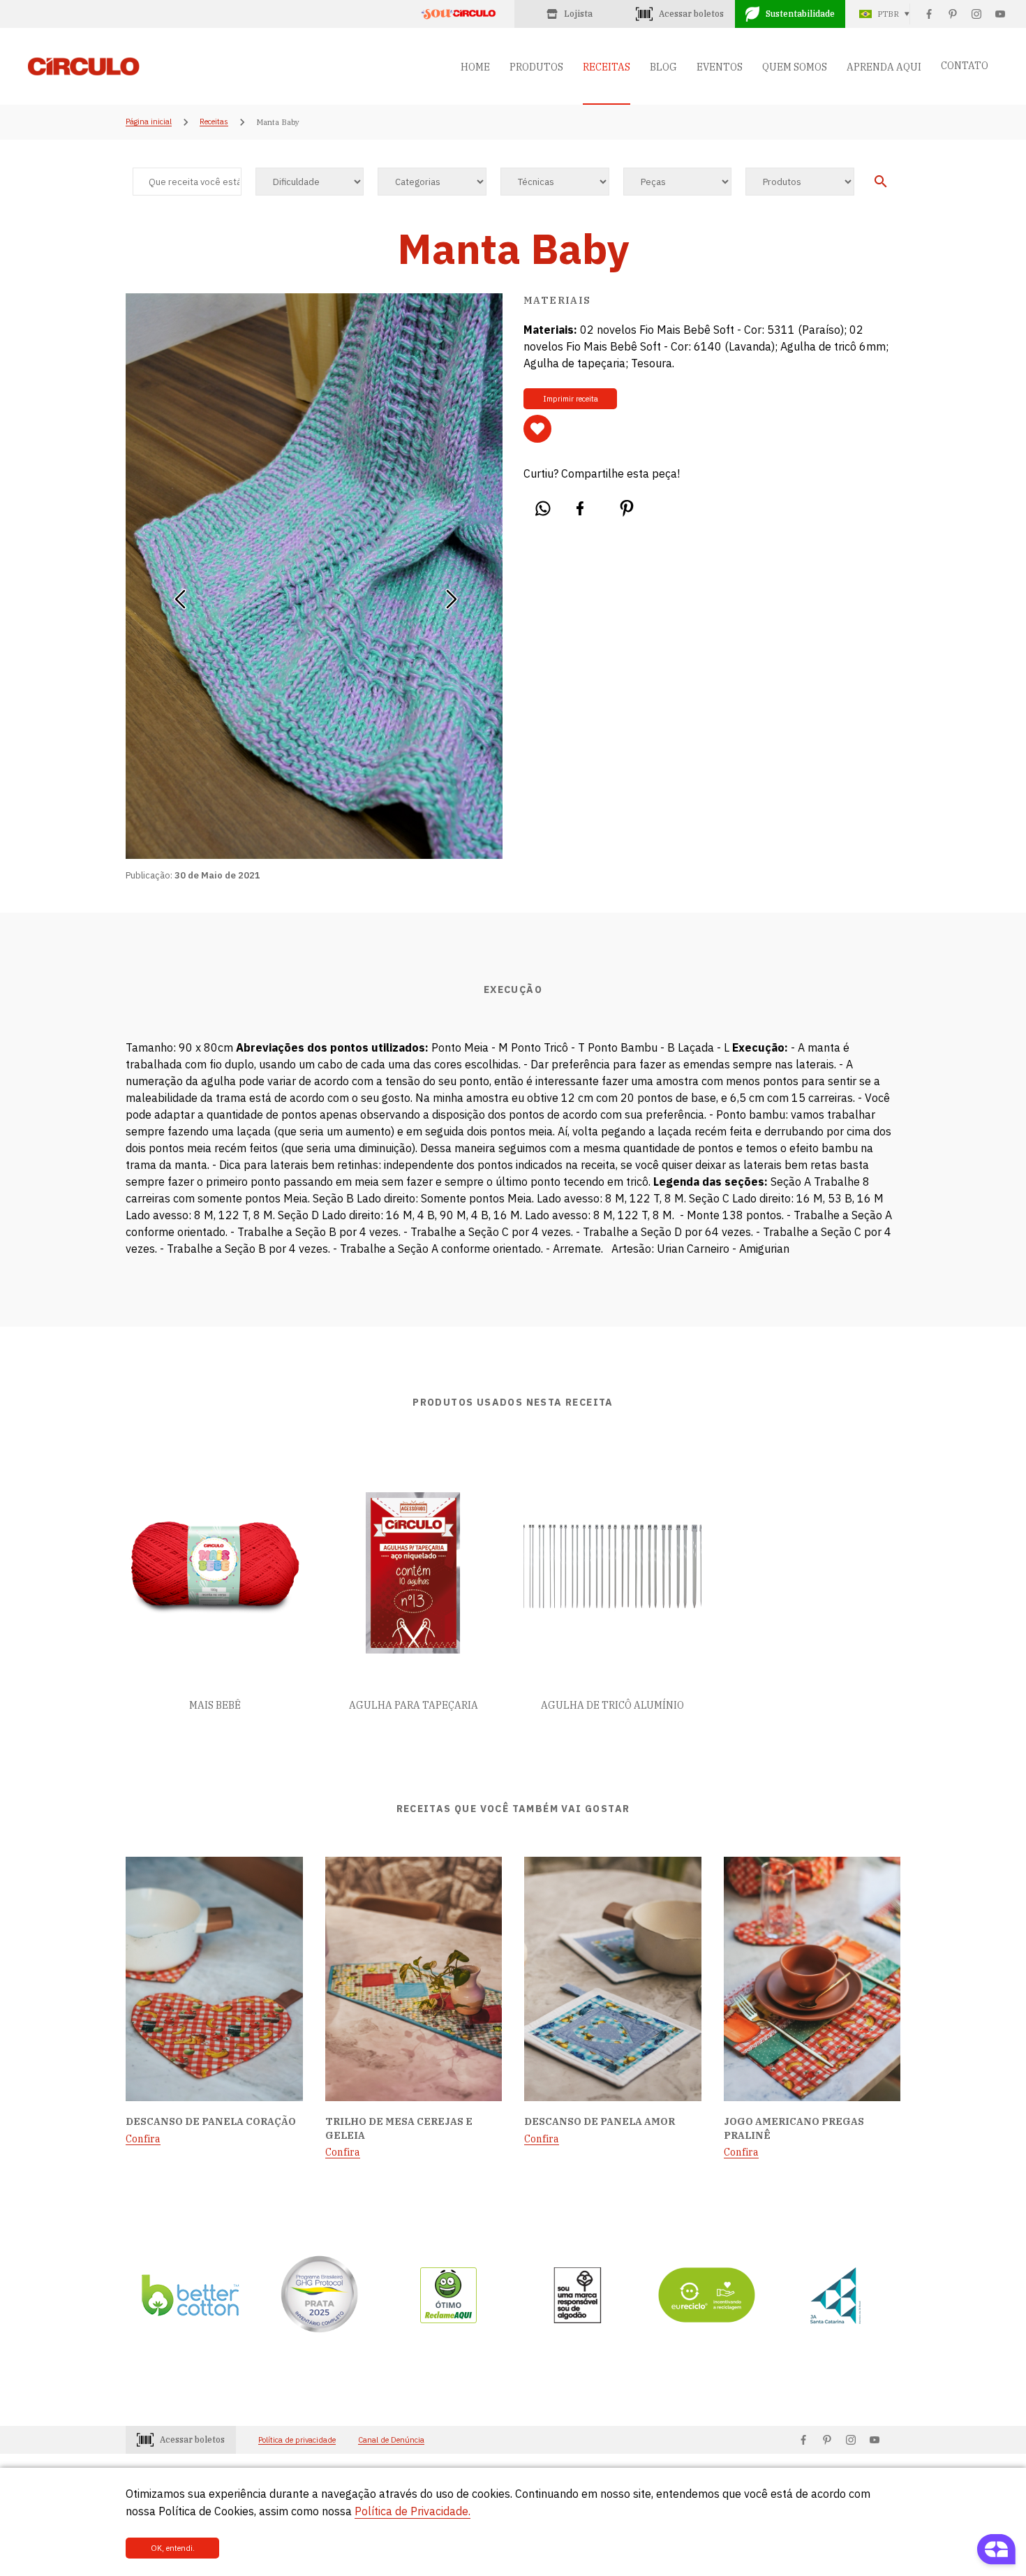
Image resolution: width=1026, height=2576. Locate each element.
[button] (180, 594)
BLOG (663, 67)
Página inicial (149, 122)
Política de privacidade (297, 2440)
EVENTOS (720, 67)
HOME (475, 67)
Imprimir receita (571, 399)
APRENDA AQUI (884, 67)
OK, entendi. (173, 2548)
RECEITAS (607, 67)
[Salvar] (537, 429)
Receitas (214, 122)
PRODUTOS (536, 67)
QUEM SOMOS (795, 67)
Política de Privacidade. (412, 2511)
